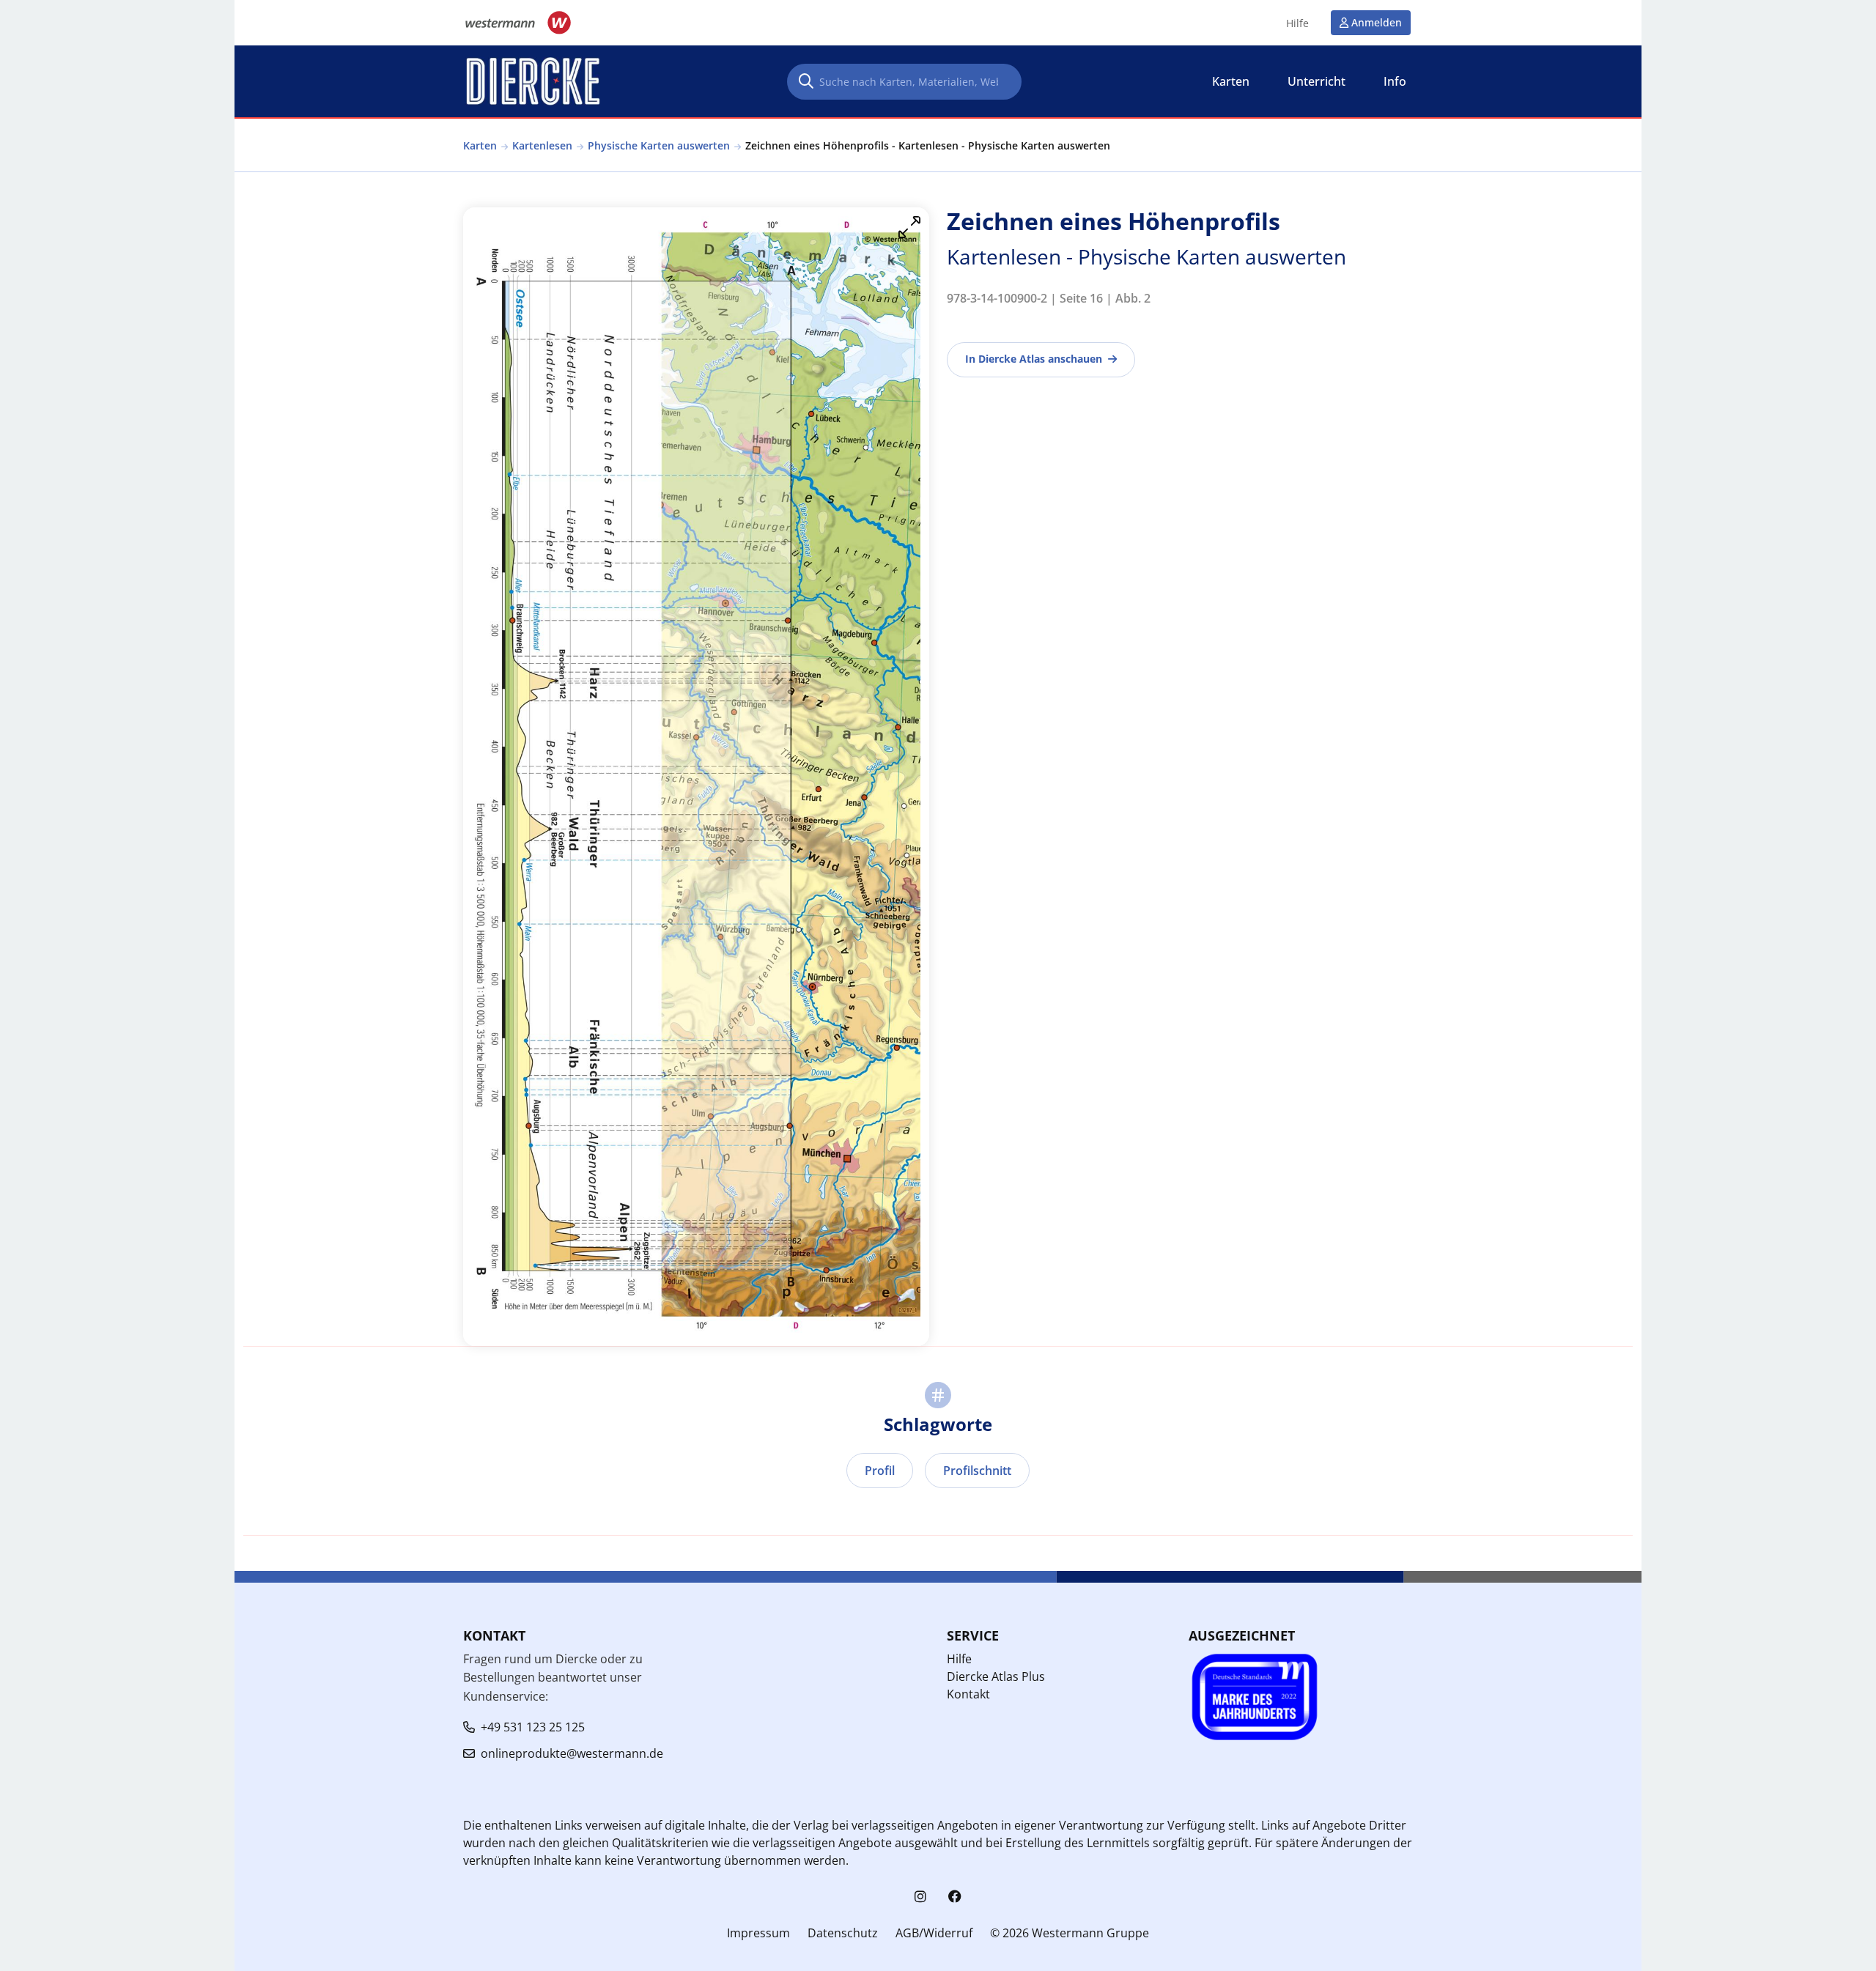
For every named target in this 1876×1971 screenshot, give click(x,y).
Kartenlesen (542, 145)
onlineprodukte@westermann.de (572, 1753)
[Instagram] (920, 1897)
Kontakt (968, 1694)
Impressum (758, 1933)
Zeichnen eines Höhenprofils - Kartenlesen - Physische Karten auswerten (928, 145)
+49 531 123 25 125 (533, 1727)
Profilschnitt (977, 1471)
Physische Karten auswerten (659, 145)
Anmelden (1377, 22)
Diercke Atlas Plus (996, 1676)
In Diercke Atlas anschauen (1034, 359)
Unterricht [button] (1316, 81)
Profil (880, 1471)
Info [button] (1395, 81)
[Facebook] (955, 1897)
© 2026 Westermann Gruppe (1070, 1933)
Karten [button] (1231, 81)
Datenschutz (843, 1933)
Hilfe (1297, 23)
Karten (480, 145)
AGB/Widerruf (934, 1933)
